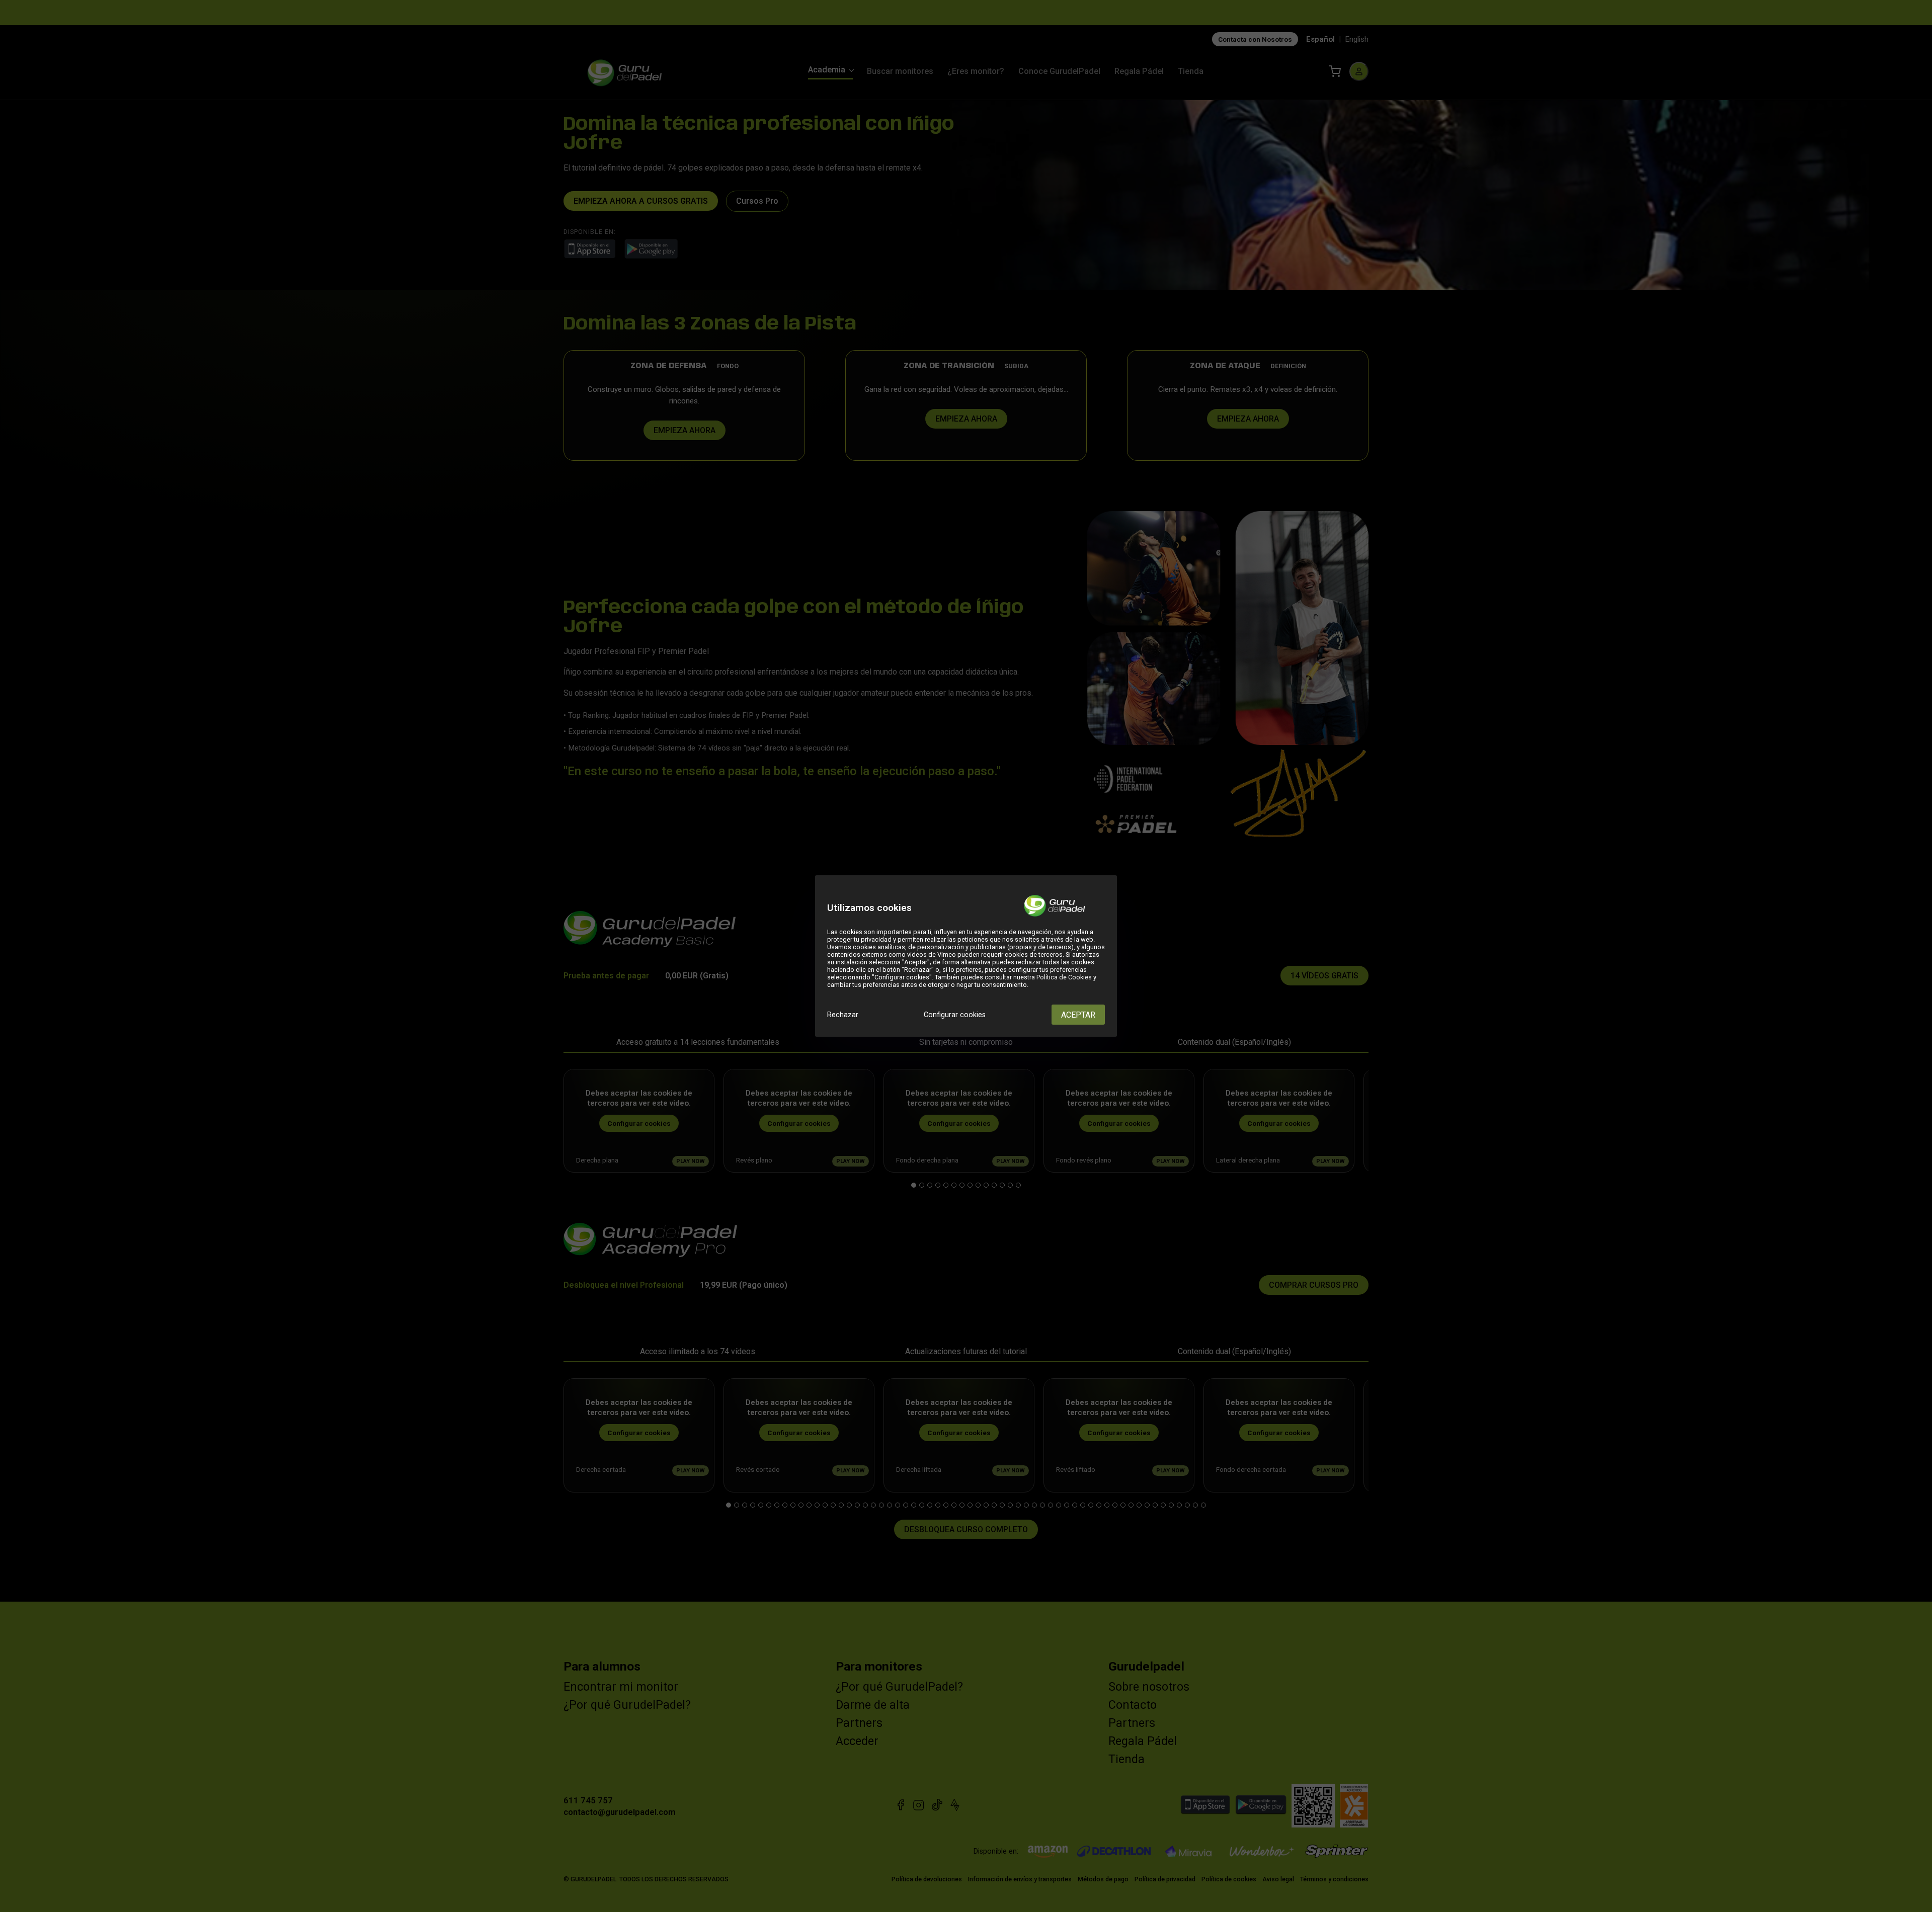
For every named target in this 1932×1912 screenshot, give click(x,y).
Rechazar (843, 1015)
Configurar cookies (955, 1015)
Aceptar (1078, 1015)
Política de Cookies (1064, 977)
